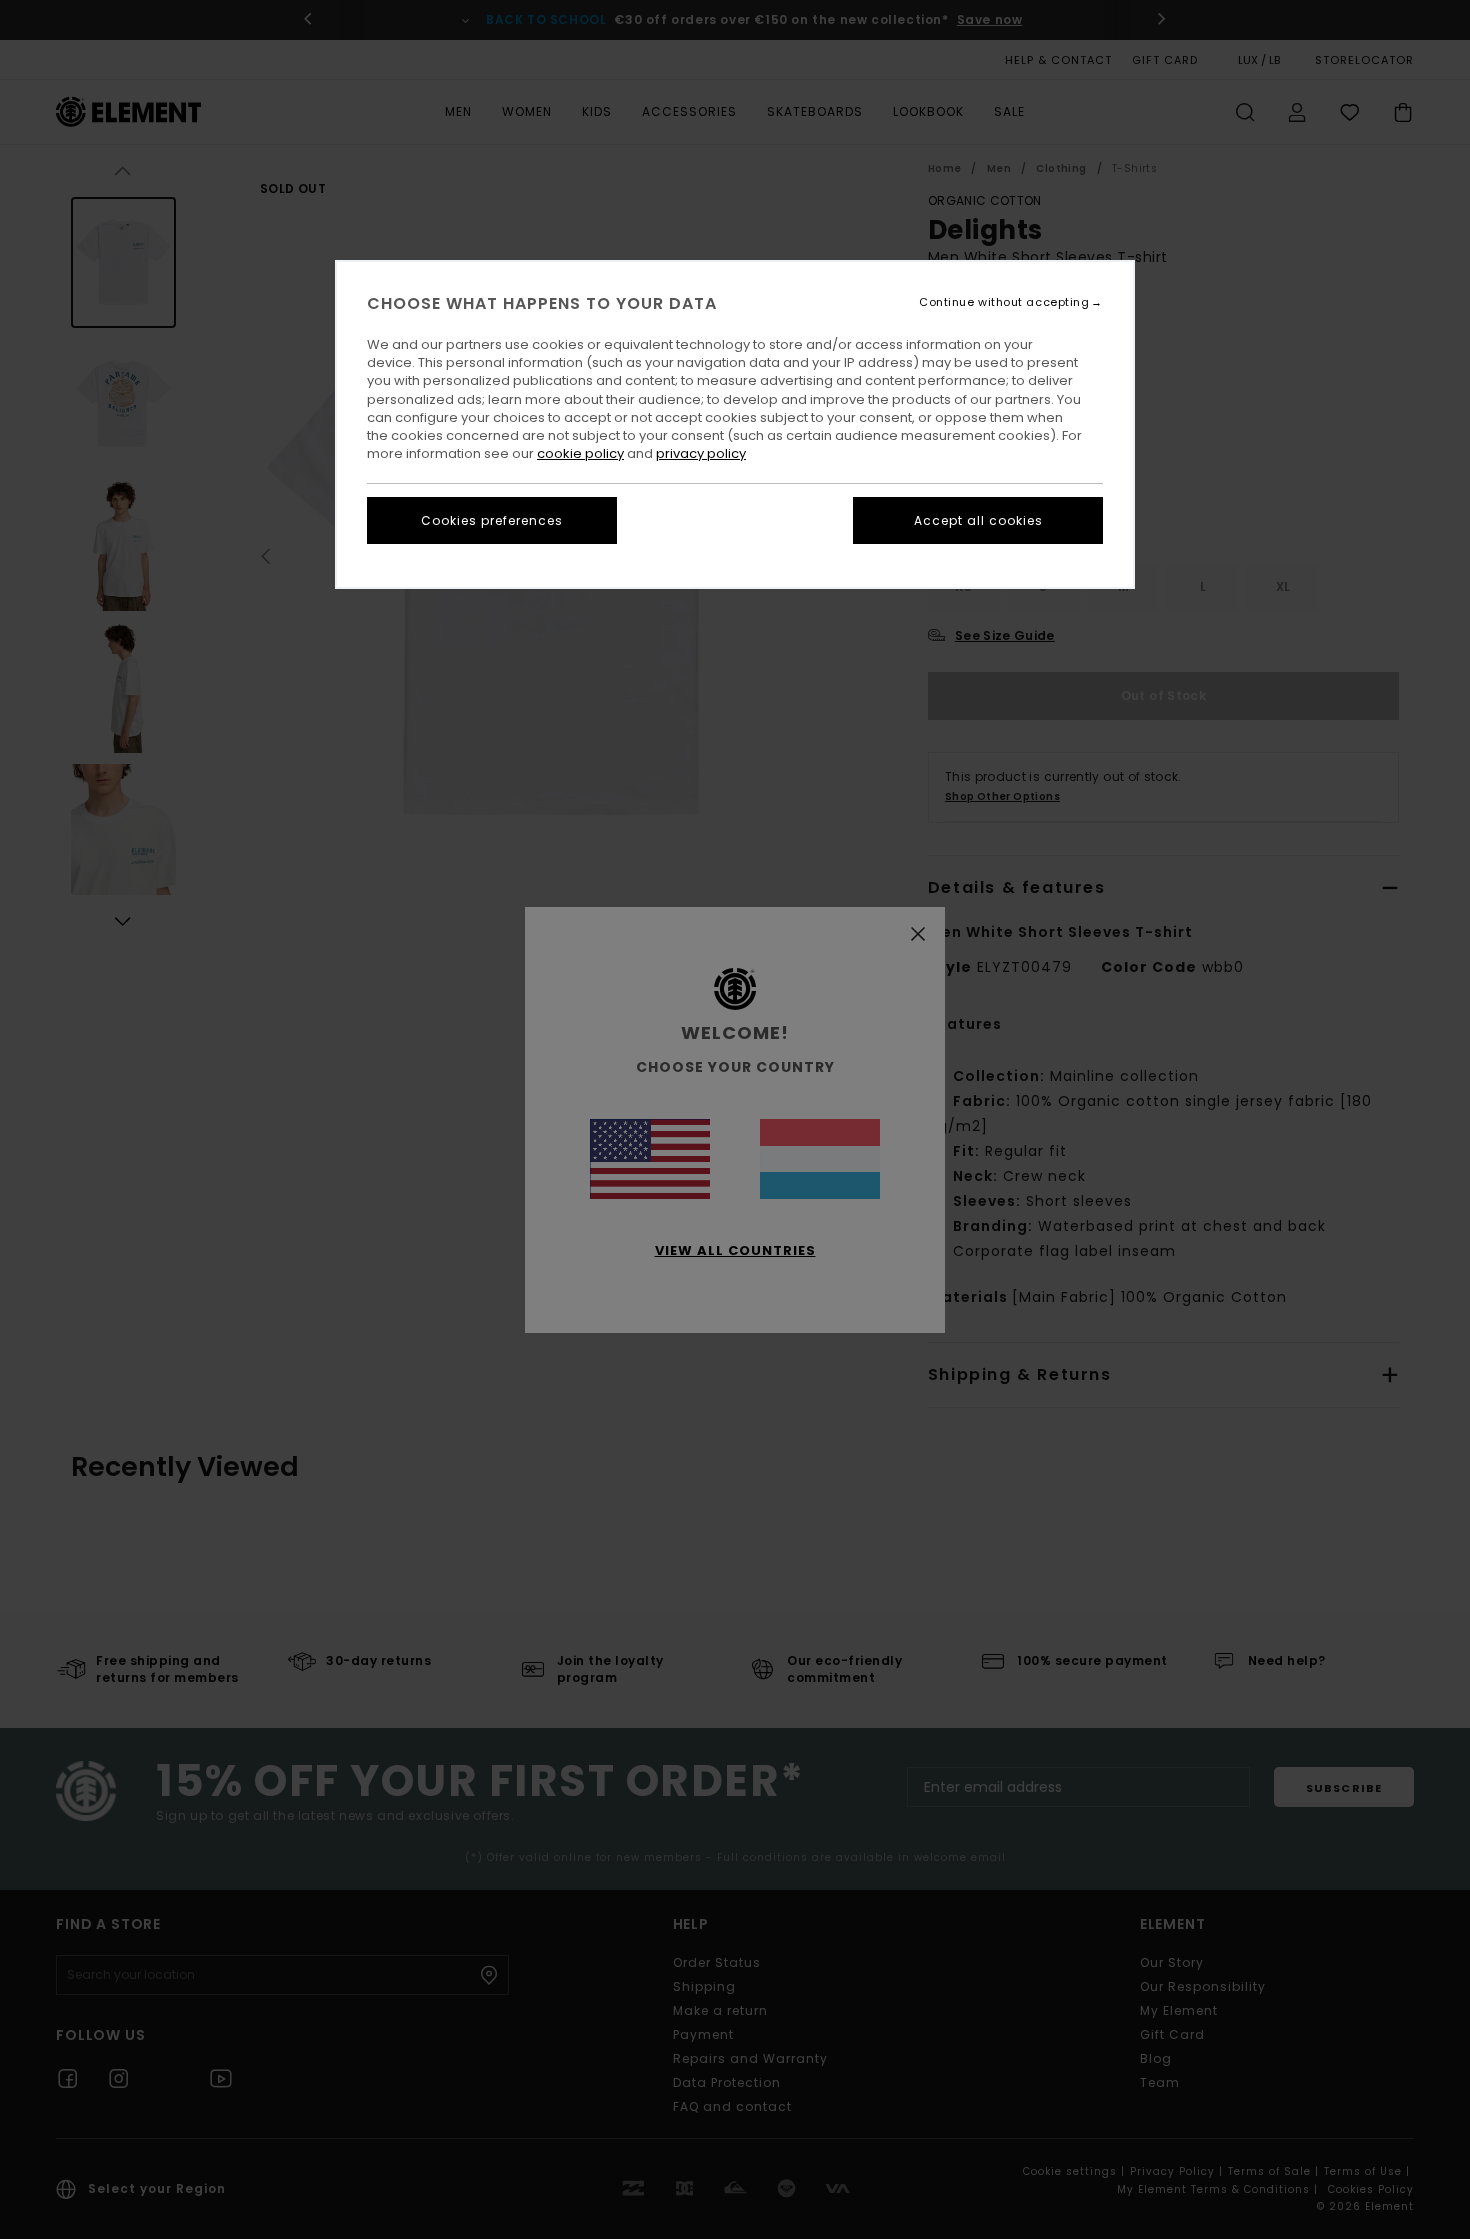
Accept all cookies (978, 520)
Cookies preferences (492, 520)
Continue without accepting (1004, 302)
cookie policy (580, 453)
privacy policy (701, 453)
